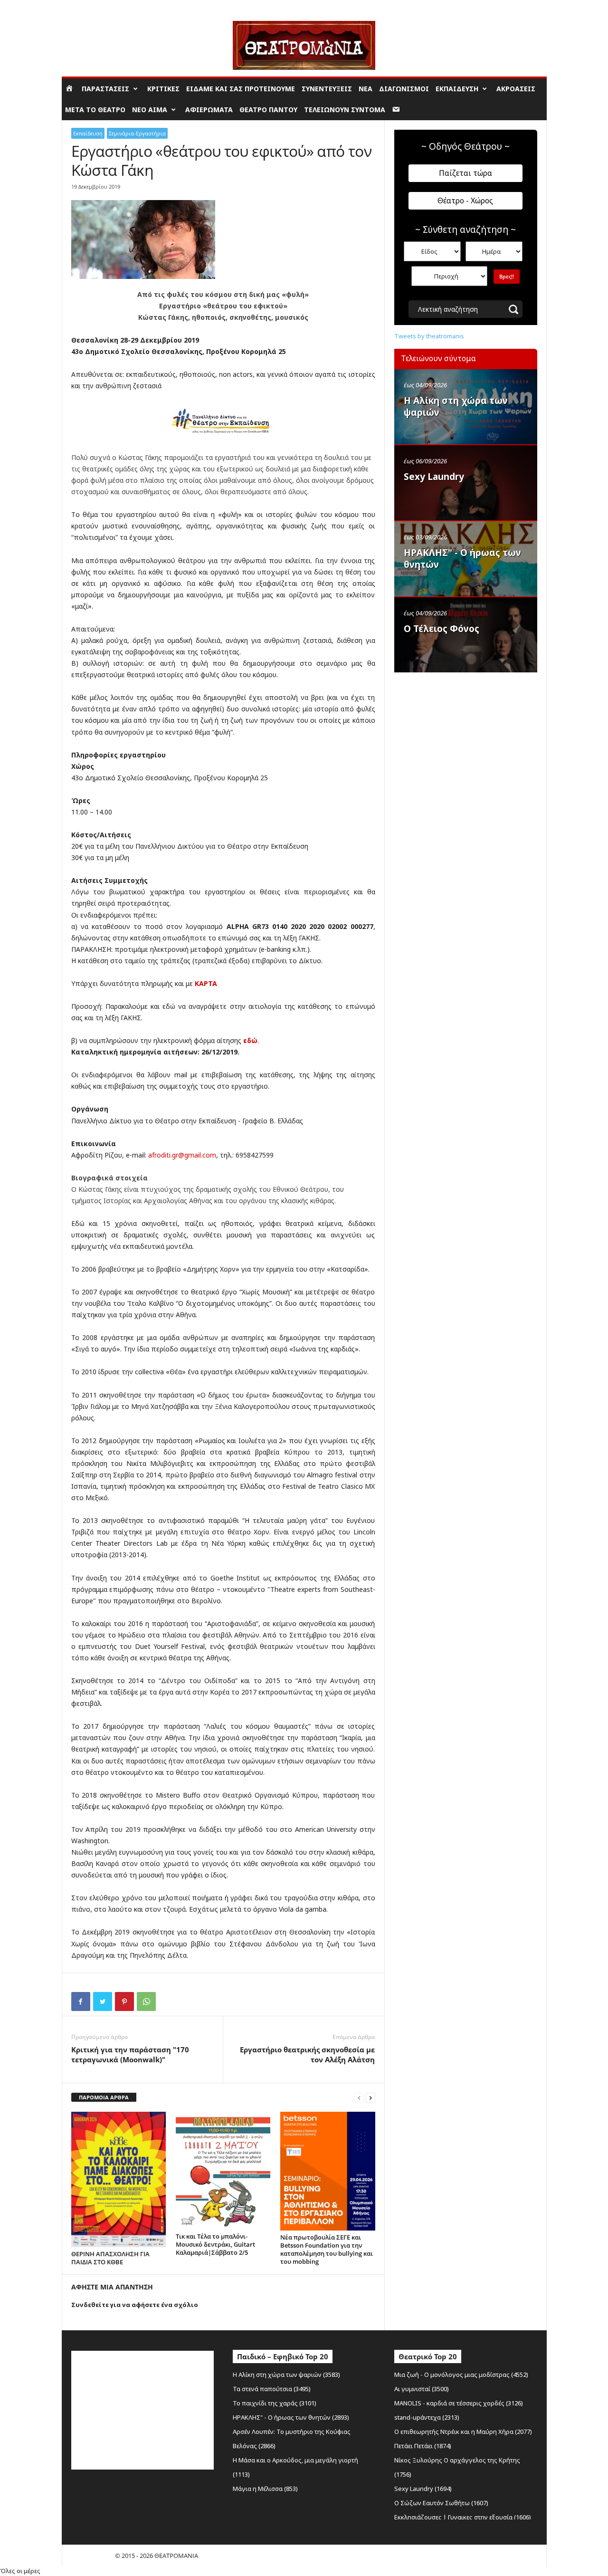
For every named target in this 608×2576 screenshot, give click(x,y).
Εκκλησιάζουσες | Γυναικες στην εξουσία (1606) (463, 2517)
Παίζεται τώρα (465, 173)
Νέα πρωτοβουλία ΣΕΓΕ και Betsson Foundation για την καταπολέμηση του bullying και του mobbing (327, 2249)
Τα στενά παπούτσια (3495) (272, 2389)
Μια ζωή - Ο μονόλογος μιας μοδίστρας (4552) (461, 2375)
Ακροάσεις (516, 89)
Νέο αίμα (150, 110)
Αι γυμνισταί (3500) (422, 2389)
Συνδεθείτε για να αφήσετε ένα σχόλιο (135, 2305)
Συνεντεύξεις (327, 89)
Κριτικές (163, 89)
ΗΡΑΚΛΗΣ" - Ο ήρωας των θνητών (462, 559)
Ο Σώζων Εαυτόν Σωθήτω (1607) (441, 2503)
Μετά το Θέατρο (95, 110)
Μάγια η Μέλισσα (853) (265, 2489)
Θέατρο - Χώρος (465, 201)
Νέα (366, 89)
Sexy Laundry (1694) (423, 2489)
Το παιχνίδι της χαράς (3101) (275, 2403)
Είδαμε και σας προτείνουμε (241, 89)
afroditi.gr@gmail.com (182, 1155)
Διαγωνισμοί (404, 89)
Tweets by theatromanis (429, 336)
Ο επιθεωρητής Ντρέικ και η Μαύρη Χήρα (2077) (463, 2432)
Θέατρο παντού (268, 110)
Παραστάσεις (105, 89)
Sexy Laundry (434, 477)
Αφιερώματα (209, 110)
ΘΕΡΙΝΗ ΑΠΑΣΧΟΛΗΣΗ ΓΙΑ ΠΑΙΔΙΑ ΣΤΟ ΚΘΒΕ (110, 2258)
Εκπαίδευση (457, 89)
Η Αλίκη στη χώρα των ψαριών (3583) (286, 2375)
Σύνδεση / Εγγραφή (88, 7)
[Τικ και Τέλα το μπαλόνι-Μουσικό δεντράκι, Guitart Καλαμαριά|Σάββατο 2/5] (223, 2171)
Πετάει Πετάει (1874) (423, 2446)
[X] (103, 2001)
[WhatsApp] (146, 2001)
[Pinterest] (124, 2001)
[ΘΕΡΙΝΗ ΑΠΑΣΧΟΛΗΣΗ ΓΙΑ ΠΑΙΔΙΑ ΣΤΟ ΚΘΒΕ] (119, 2180)
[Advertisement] (465, 738)
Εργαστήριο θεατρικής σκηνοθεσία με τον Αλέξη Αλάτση (307, 2054)
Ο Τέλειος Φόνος (442, 629)
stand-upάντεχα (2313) (427, 2417)
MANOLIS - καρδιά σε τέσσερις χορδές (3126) (459, 2403)
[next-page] (370, 2098)
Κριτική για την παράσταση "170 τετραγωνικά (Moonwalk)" (130, 2054)
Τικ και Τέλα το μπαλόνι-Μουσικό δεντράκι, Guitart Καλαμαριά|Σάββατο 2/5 (215, 2244)
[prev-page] (359, 2098)
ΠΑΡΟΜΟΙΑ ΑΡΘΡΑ (104, 2097)
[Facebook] (81, 2001)
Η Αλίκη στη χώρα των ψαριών (456, 407)
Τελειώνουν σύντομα (345, 110)
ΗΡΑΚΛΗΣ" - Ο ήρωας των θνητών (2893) (291, 2417)
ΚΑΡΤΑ (206, 983)
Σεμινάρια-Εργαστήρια (137, 133)
